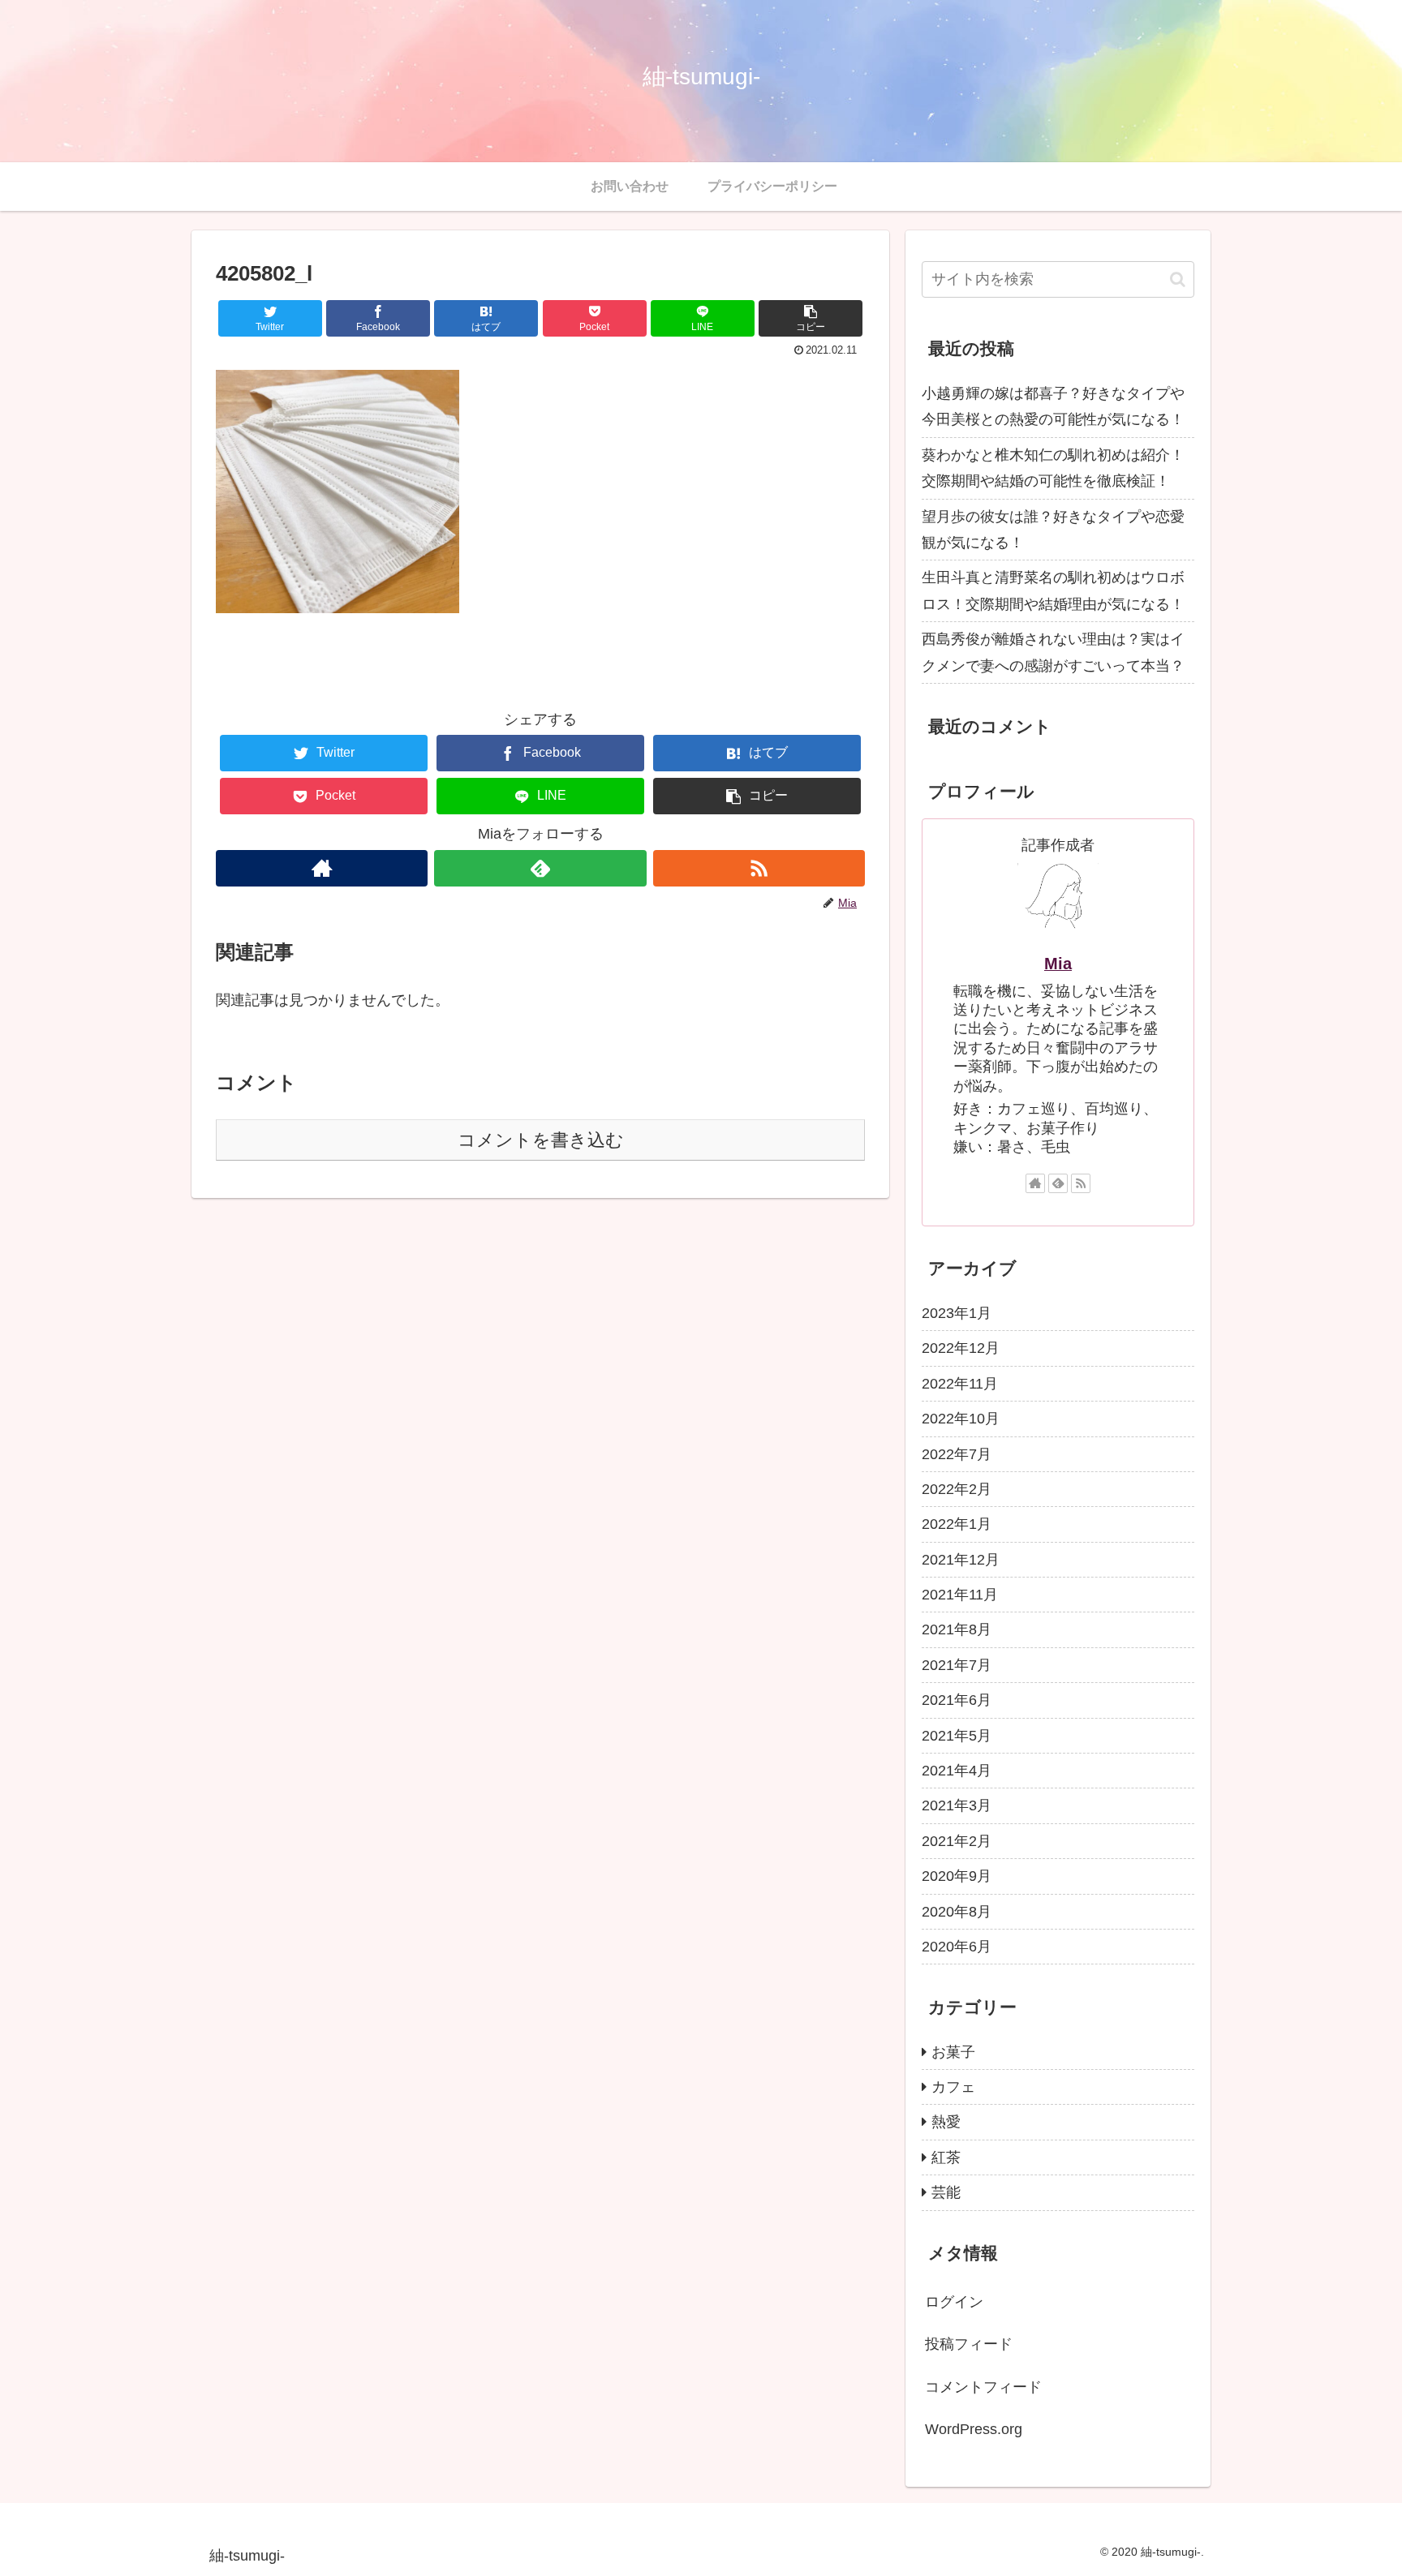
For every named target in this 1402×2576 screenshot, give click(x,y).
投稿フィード (969, 2344)
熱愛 (946, 2122)
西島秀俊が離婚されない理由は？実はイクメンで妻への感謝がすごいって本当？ (1053, 652)
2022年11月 (960, 1384)
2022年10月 (961, 1419)
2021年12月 (961, 1559)
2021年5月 (957, 1735)
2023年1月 (957, 1313)
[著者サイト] (322, 868)
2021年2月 (957, 1841)
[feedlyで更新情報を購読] (540, 868)
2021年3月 (957, 1805)
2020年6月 (957, 1947)
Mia (1058, 964)
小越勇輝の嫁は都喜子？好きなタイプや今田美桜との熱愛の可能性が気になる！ (1053, 406)
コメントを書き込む (541, 1140)
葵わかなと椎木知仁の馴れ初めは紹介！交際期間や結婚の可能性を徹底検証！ (1053, 468)
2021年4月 (957, 1771)
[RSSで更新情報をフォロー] (759, 868)
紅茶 (946, 2157)
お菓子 (953, 2051)
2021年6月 (957, 1700)
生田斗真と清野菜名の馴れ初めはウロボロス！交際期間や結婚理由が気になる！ (1053, 590)
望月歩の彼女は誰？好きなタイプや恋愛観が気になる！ (1053, 530)
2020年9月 (957, 1876)
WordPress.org (974, 2429)
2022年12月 (961, 1348)
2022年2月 (957, 1489)
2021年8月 (957, 1629)
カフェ (953, 2087)
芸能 (946, 2192)
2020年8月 (957, 1911)
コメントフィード (983, 2386)
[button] (811, 318)
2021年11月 (960, 1595)
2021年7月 (957, 1665)
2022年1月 (957, 1524)
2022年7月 (957, 1453)
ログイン (954, 2302)
